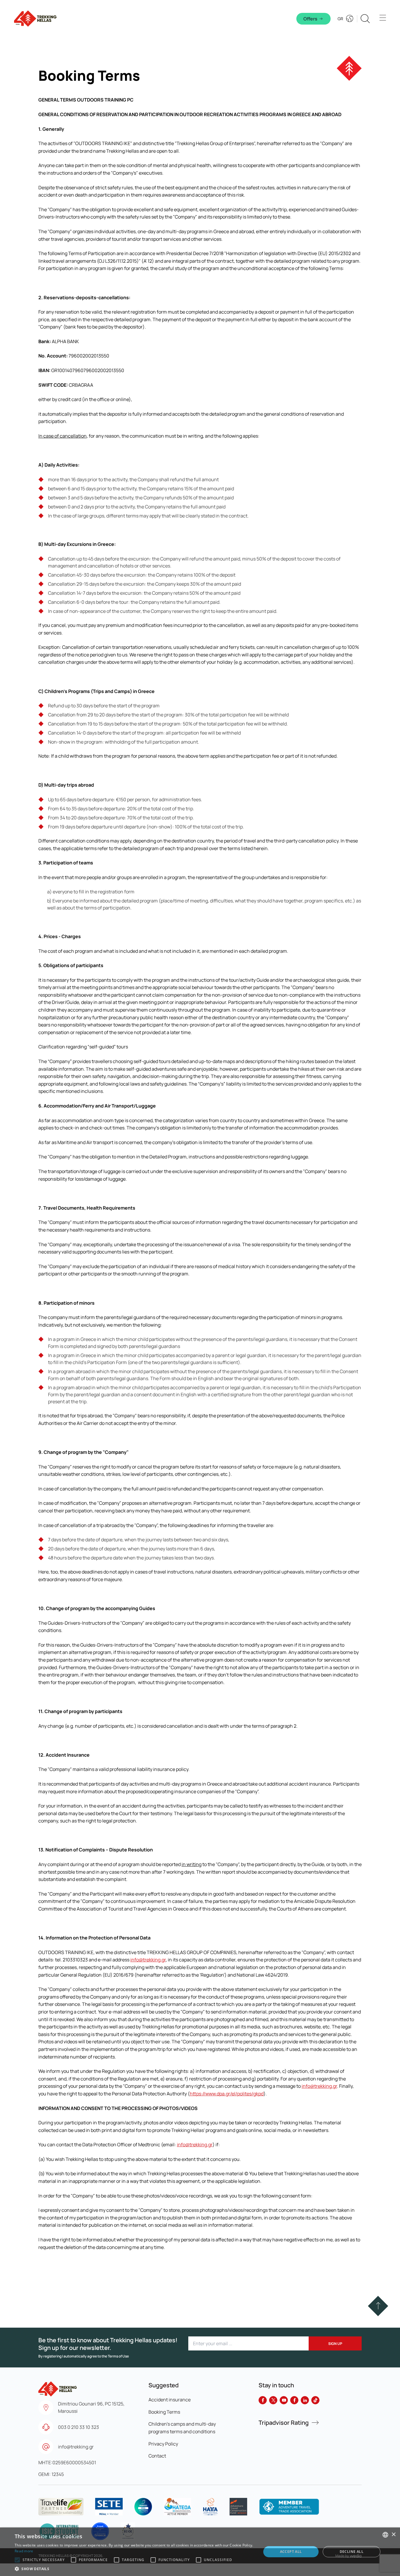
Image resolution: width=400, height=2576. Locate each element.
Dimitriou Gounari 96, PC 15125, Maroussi (91, 2408)
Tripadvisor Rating (284, 2423)
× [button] (393, 2535)
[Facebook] (263, 2400)
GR (340, 19)
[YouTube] (284, 2400)
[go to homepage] (58, 2386)
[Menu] (383, 19)
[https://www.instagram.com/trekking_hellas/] (294, 2400)
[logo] (61, 2507)
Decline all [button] (352, 2552)
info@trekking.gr (148, 1960)
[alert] (200, 2552)
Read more (24, 2551)
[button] (378, 2306)
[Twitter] (273, 2400)
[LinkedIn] (305, 2400)
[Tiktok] (315, 2400)
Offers (310, 19)
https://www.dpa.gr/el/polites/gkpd (227, 2094)
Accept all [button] (291, 2552)
